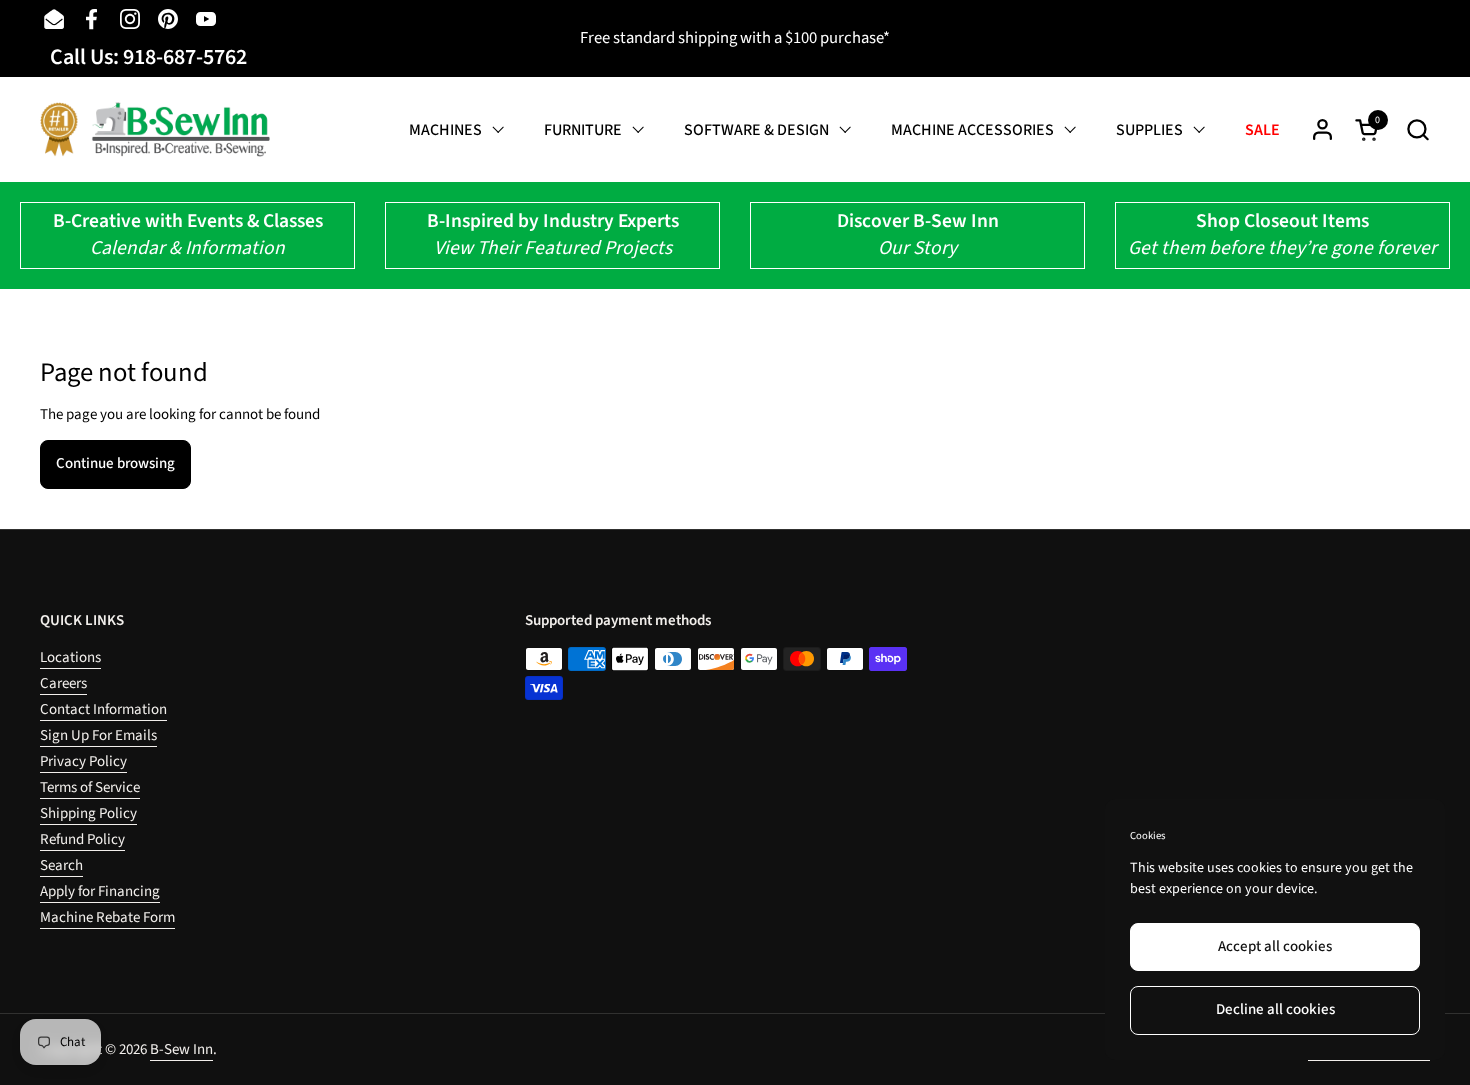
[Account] (1322, 129)
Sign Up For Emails (98, 735)
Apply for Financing (100, 891)
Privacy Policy (83, 761)
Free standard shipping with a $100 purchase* (735, 38)
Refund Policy (82, 839)
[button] (1417, 129)
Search (61, 865)
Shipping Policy (88, 813)
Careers (63, 683)
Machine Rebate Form (107, 917)
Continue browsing (115, 463)
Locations (70, 657)
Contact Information (103, 709)
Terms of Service (90, 787)
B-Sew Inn (181, 1049)
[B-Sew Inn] (155, 129)
